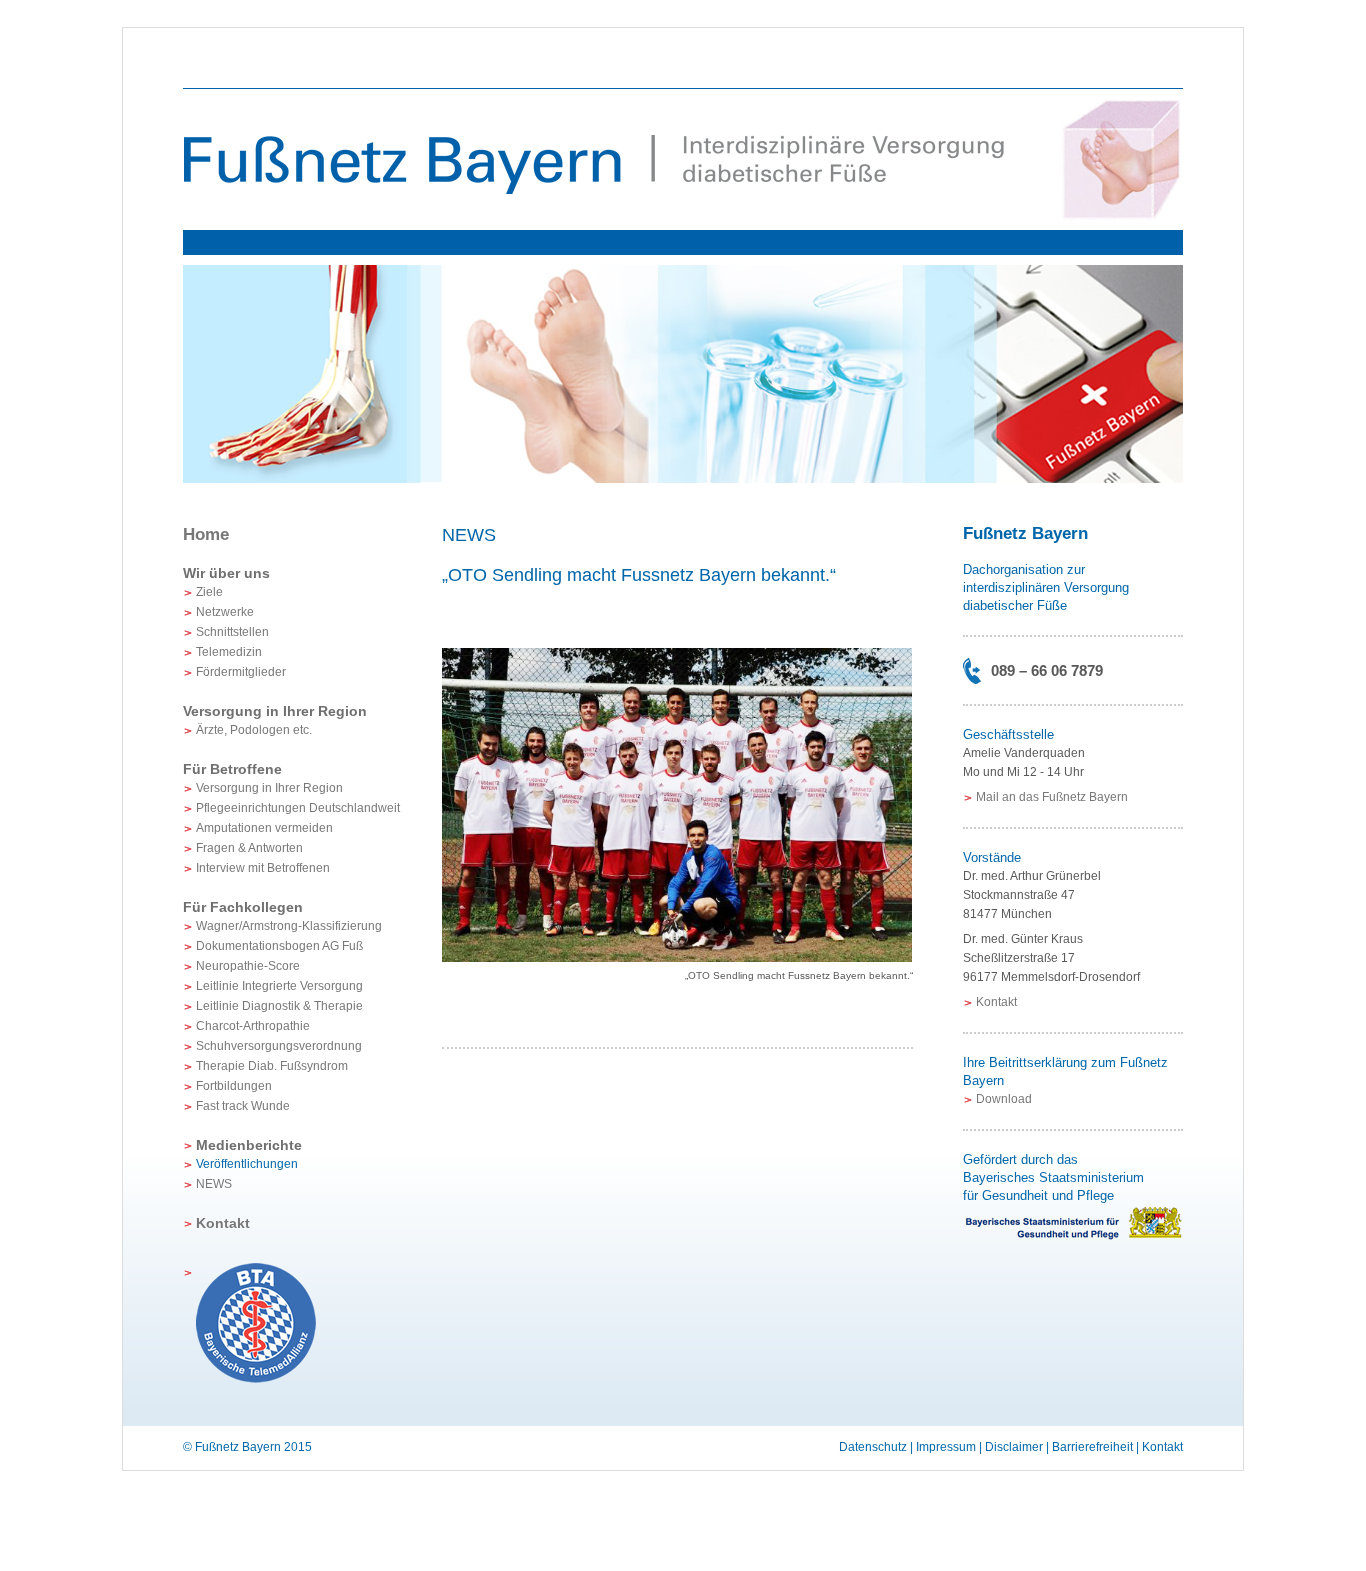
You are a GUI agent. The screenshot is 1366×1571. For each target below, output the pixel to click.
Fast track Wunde (243, 1106)
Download (1004, 1099)
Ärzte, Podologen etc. (254, 730)
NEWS (214, 1184)
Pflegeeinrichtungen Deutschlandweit (298, 808)
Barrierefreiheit (1092, 1447)
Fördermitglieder (241, 672)
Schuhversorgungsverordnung (279, 1046)
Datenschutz (873, 1447)
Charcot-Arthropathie (253, 1026)
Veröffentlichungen (247, 1164)
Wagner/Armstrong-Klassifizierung (289, 926)
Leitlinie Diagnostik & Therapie (279, 1006)
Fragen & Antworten (249, 848)
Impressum (946, 1447)
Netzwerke (225, 612)
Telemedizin (229, 652)
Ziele (209, 592)
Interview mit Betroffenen (263, 868)
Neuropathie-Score (248, 966)
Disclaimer (1014, 1447)
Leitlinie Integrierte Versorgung (279, 986)
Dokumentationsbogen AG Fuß (279, 946)
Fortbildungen (234, 1086)
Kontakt (223, 1223)
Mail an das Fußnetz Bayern (1052, 797)
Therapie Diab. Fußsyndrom (272, 1066)
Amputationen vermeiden (264, 828)
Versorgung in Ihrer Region (269, 788)
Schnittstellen (232, 632)
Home (206, 534)
